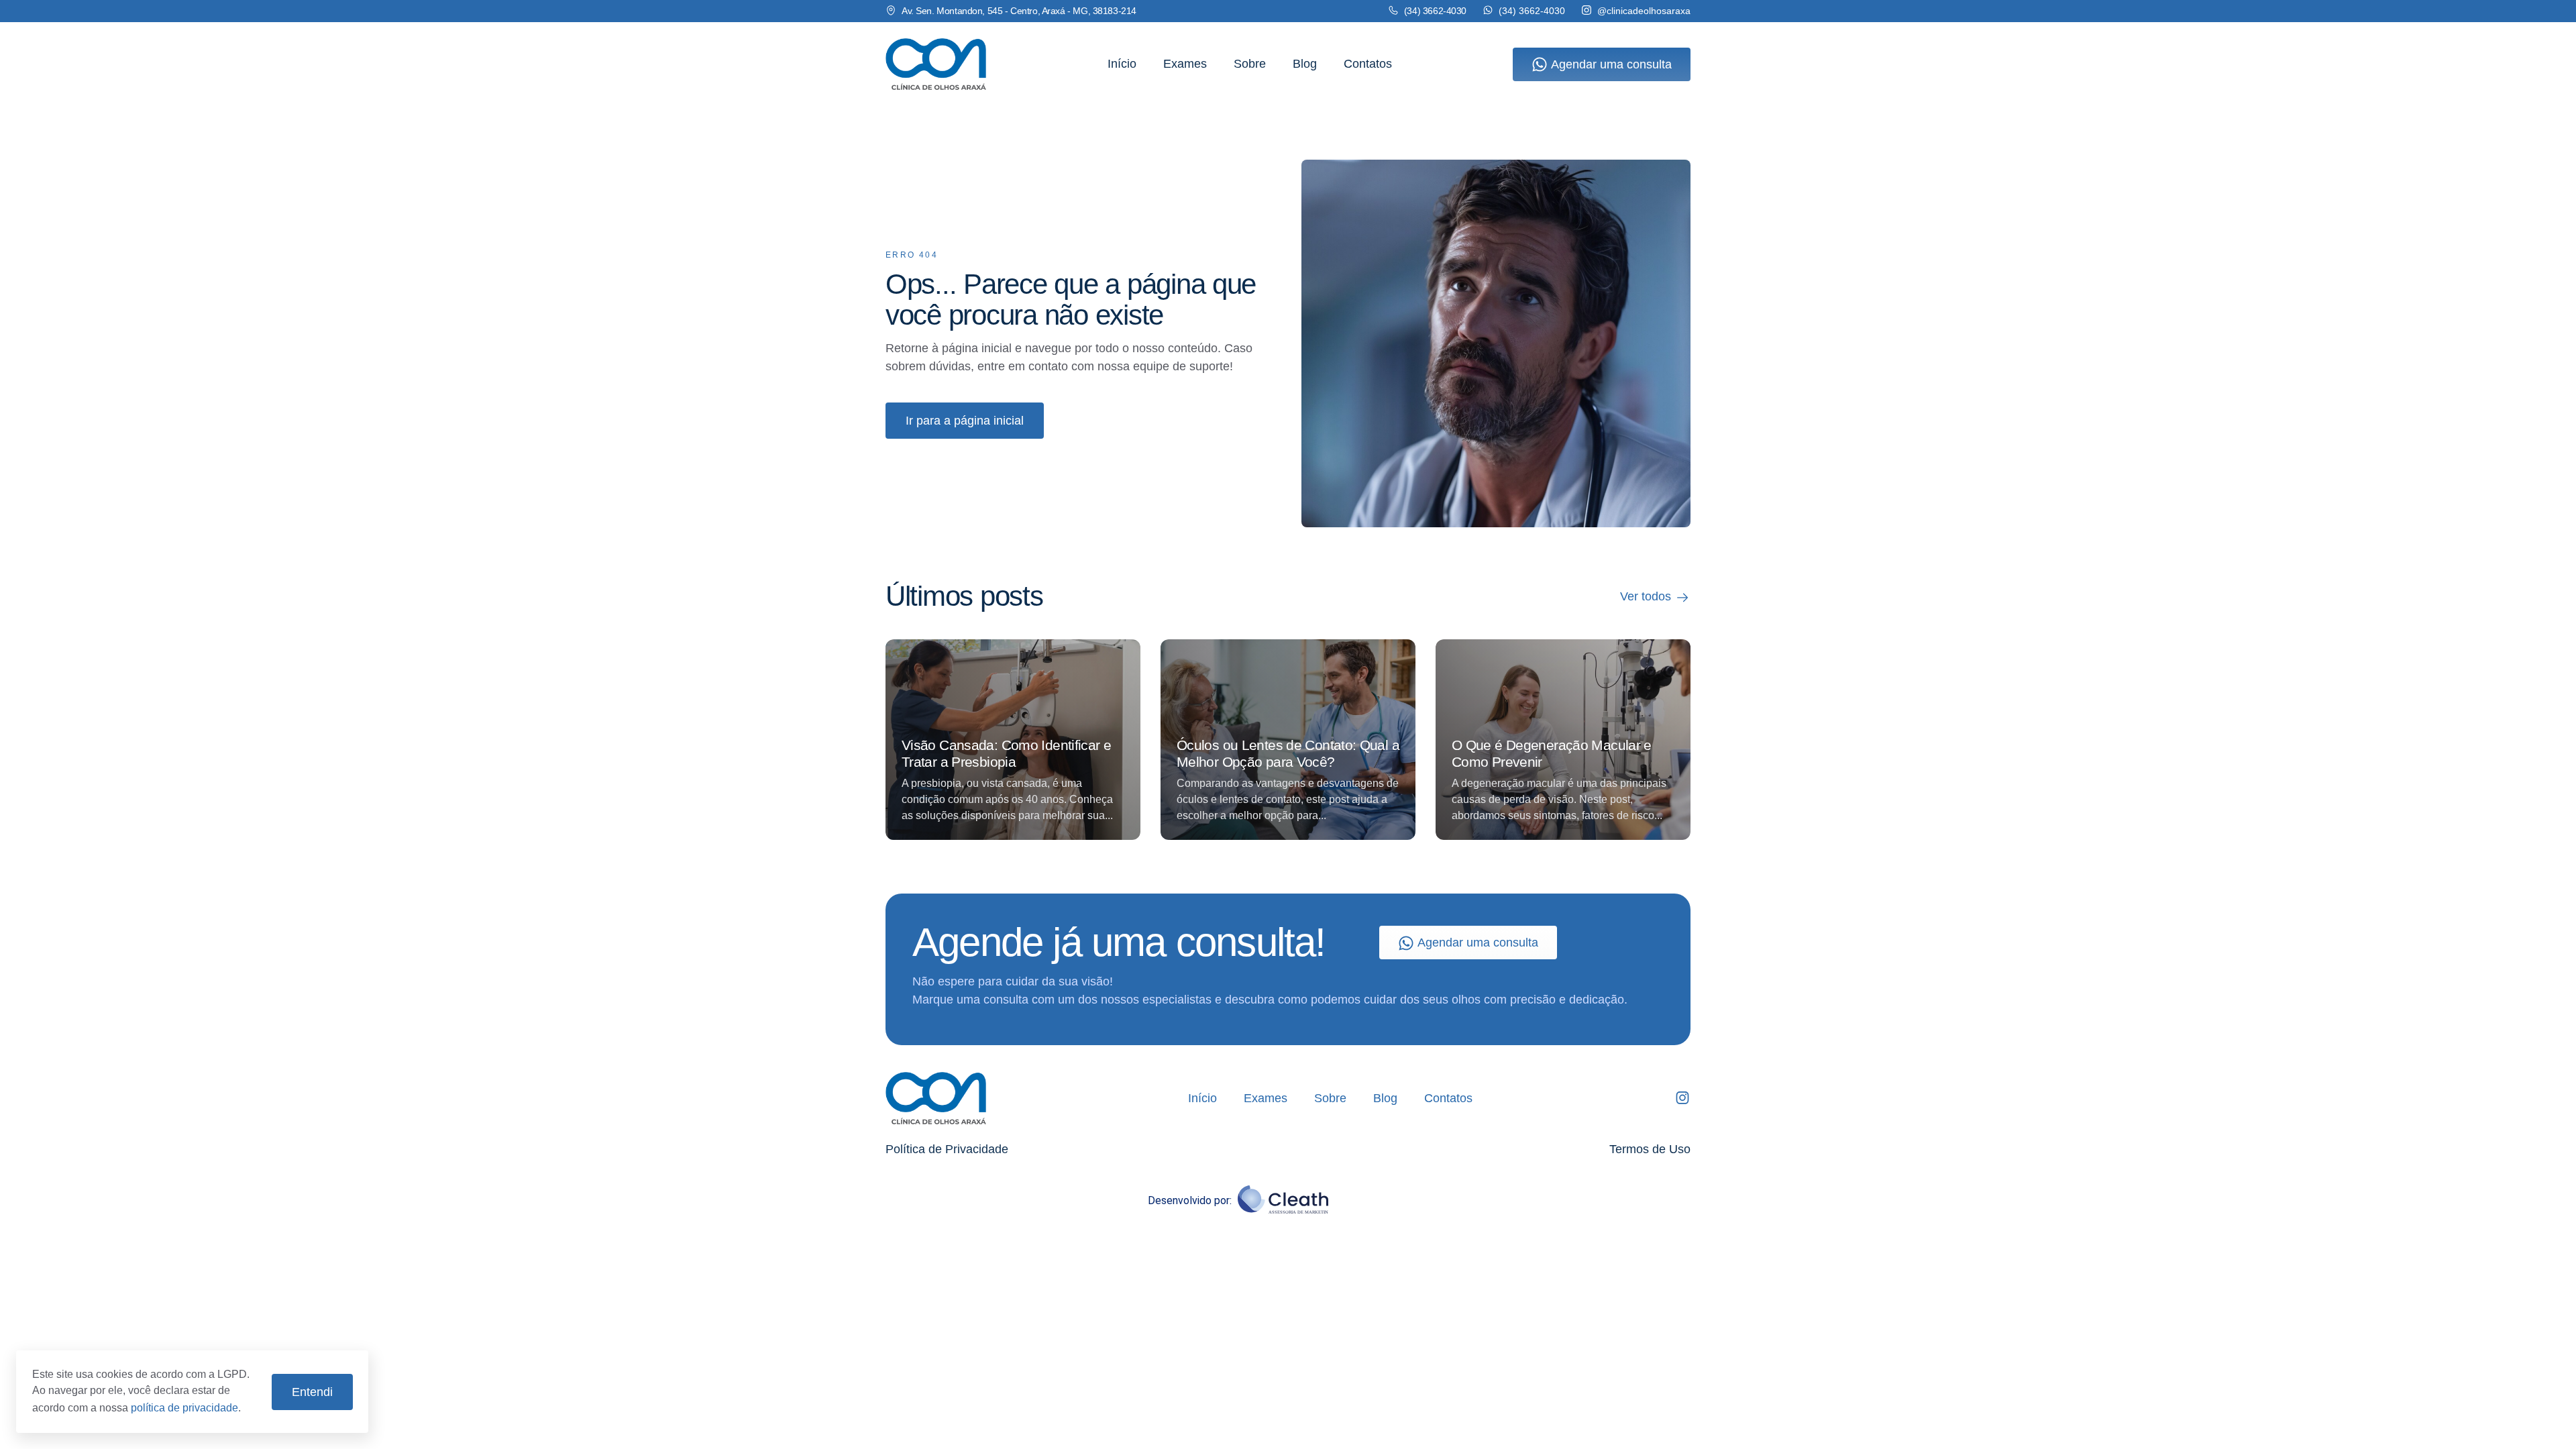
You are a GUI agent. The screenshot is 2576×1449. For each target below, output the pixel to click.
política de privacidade (184, 1408)
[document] (1288, 724)
